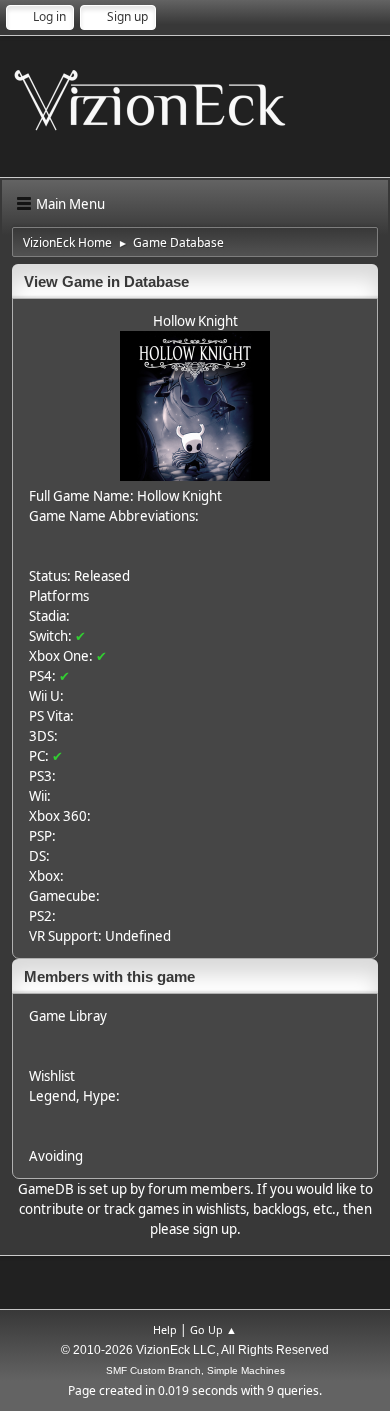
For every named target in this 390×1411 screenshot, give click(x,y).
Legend (52, 1096)
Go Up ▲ (213, 1329)
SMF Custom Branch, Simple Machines (195, 1370)
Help (165, 1329)
